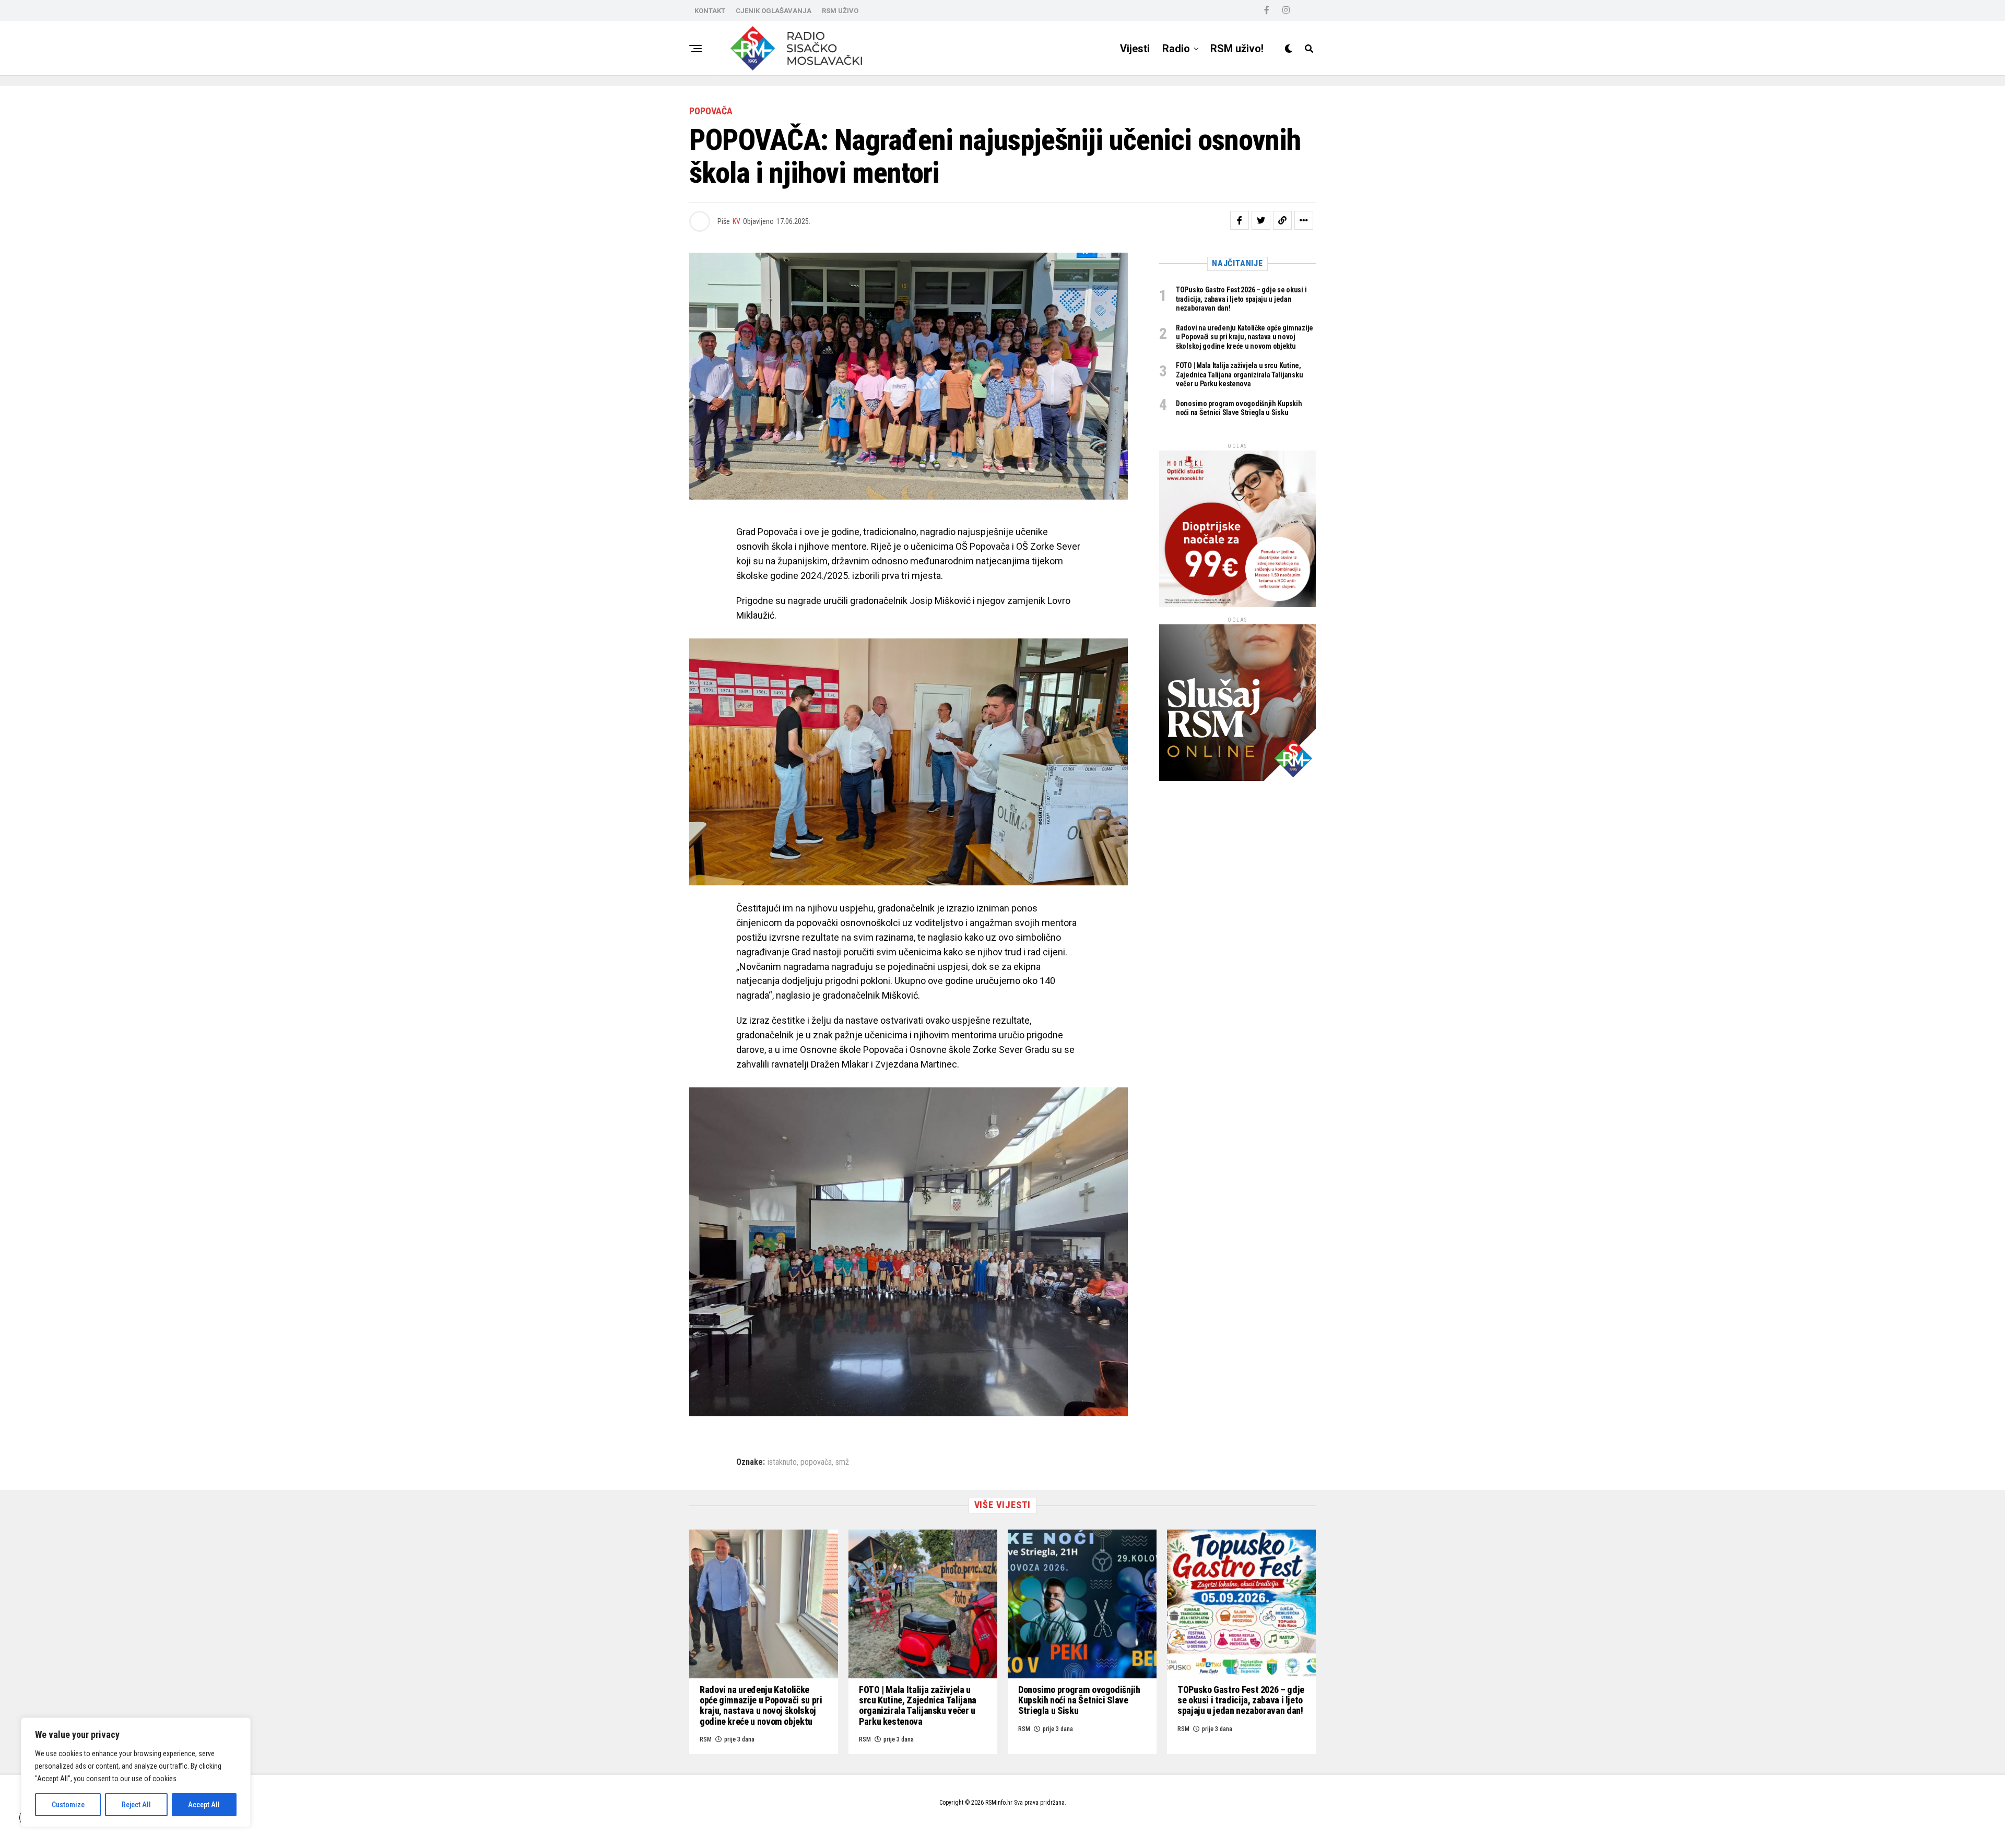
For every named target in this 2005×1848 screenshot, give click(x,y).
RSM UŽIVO (840, 11)
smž (842, 1462)
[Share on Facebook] (1240, 220)
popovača (816, 1462)
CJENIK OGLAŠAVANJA (774, 11)
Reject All (136, 1805)
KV (736, 221)
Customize (68, 1805)
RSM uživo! (1237, 49)
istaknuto (782, 1462)
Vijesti (1135, 49)
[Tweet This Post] (1261, 220)
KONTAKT (710, 11)
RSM (706, 1739)
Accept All (204, 1805)
